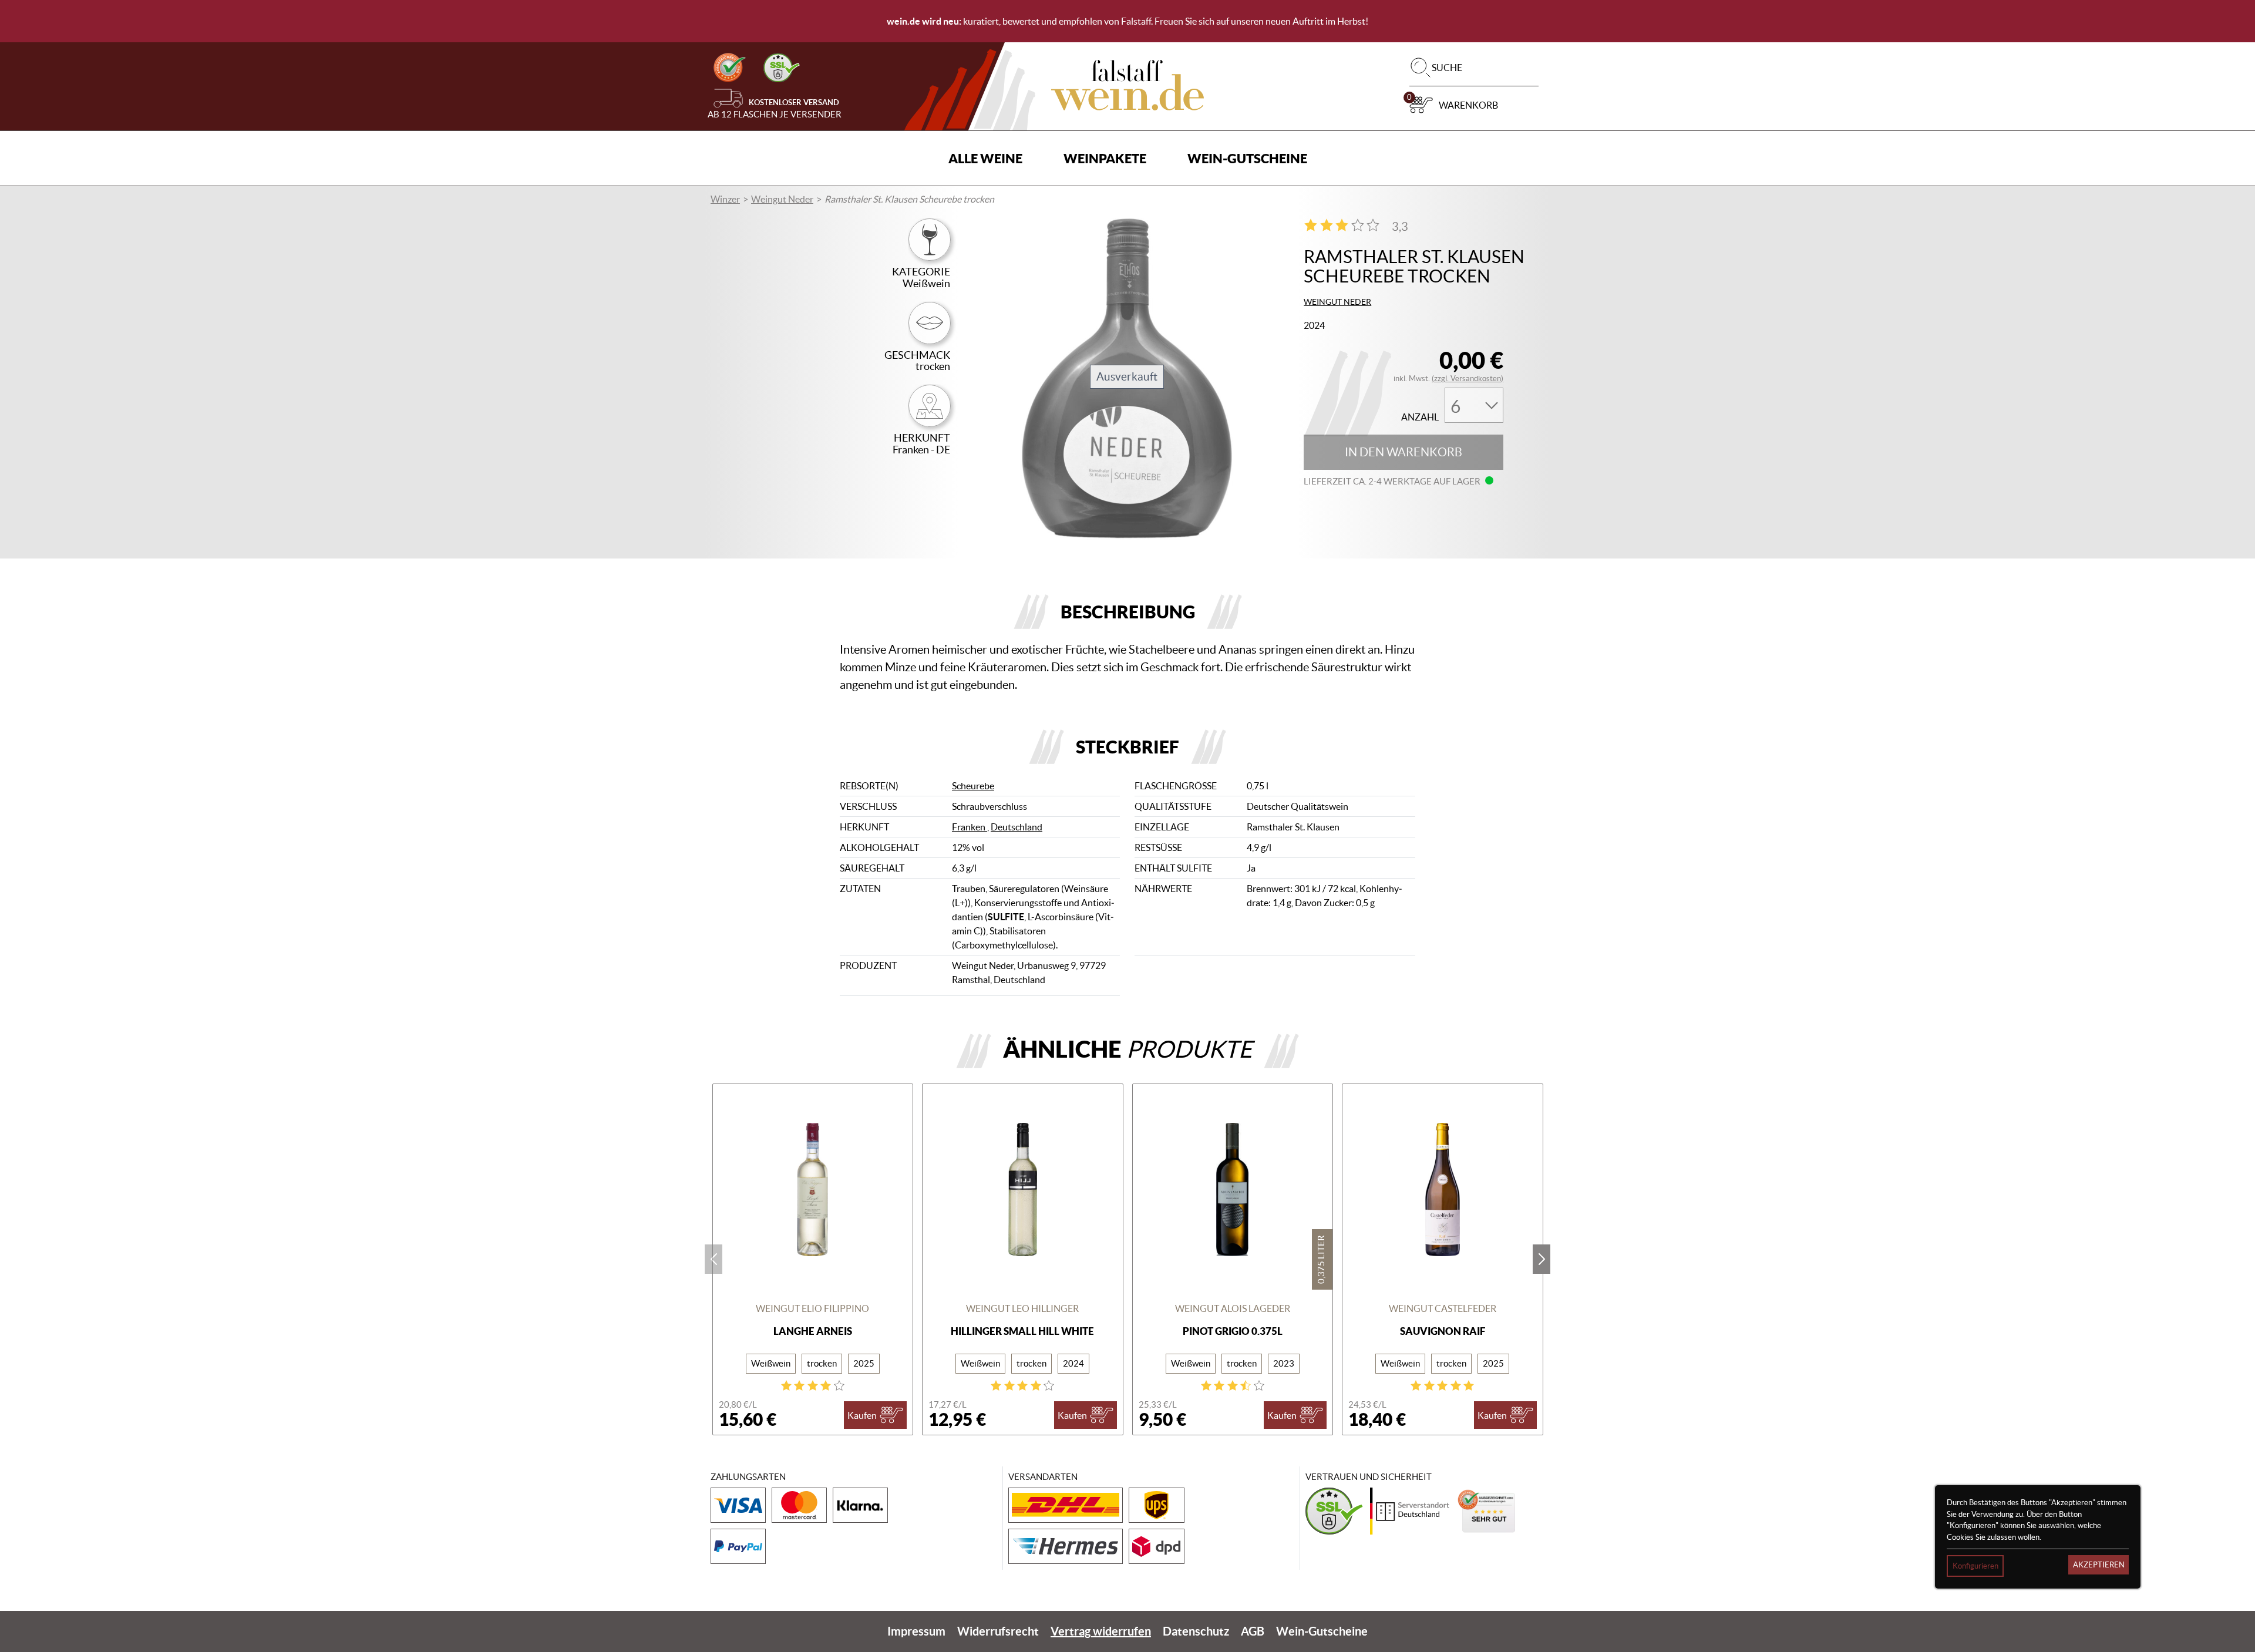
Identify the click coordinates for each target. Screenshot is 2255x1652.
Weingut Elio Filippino (812, 1308)
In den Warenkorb (1404, 452)
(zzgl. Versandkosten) (1468, 378)
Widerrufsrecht (998, 1631)
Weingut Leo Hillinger (1022, 1308)
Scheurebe (973, 786)
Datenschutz (1196, 1631)
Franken (970, 827)
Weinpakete (1105, 158)
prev (713, 1259)
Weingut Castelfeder (1443, 1308)
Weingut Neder (782, 199)
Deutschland (1017, 827)
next (1542, 1259)
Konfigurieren (1975, 1566)
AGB (1253, 1631)
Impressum (916, 1631)
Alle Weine (985, 158)
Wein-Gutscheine (1247, 158)
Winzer (725, 199)
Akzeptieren (2099, 1565)
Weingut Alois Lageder (1233, 1308)
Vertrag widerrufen (1101, 1631)
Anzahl (1420, 417)
